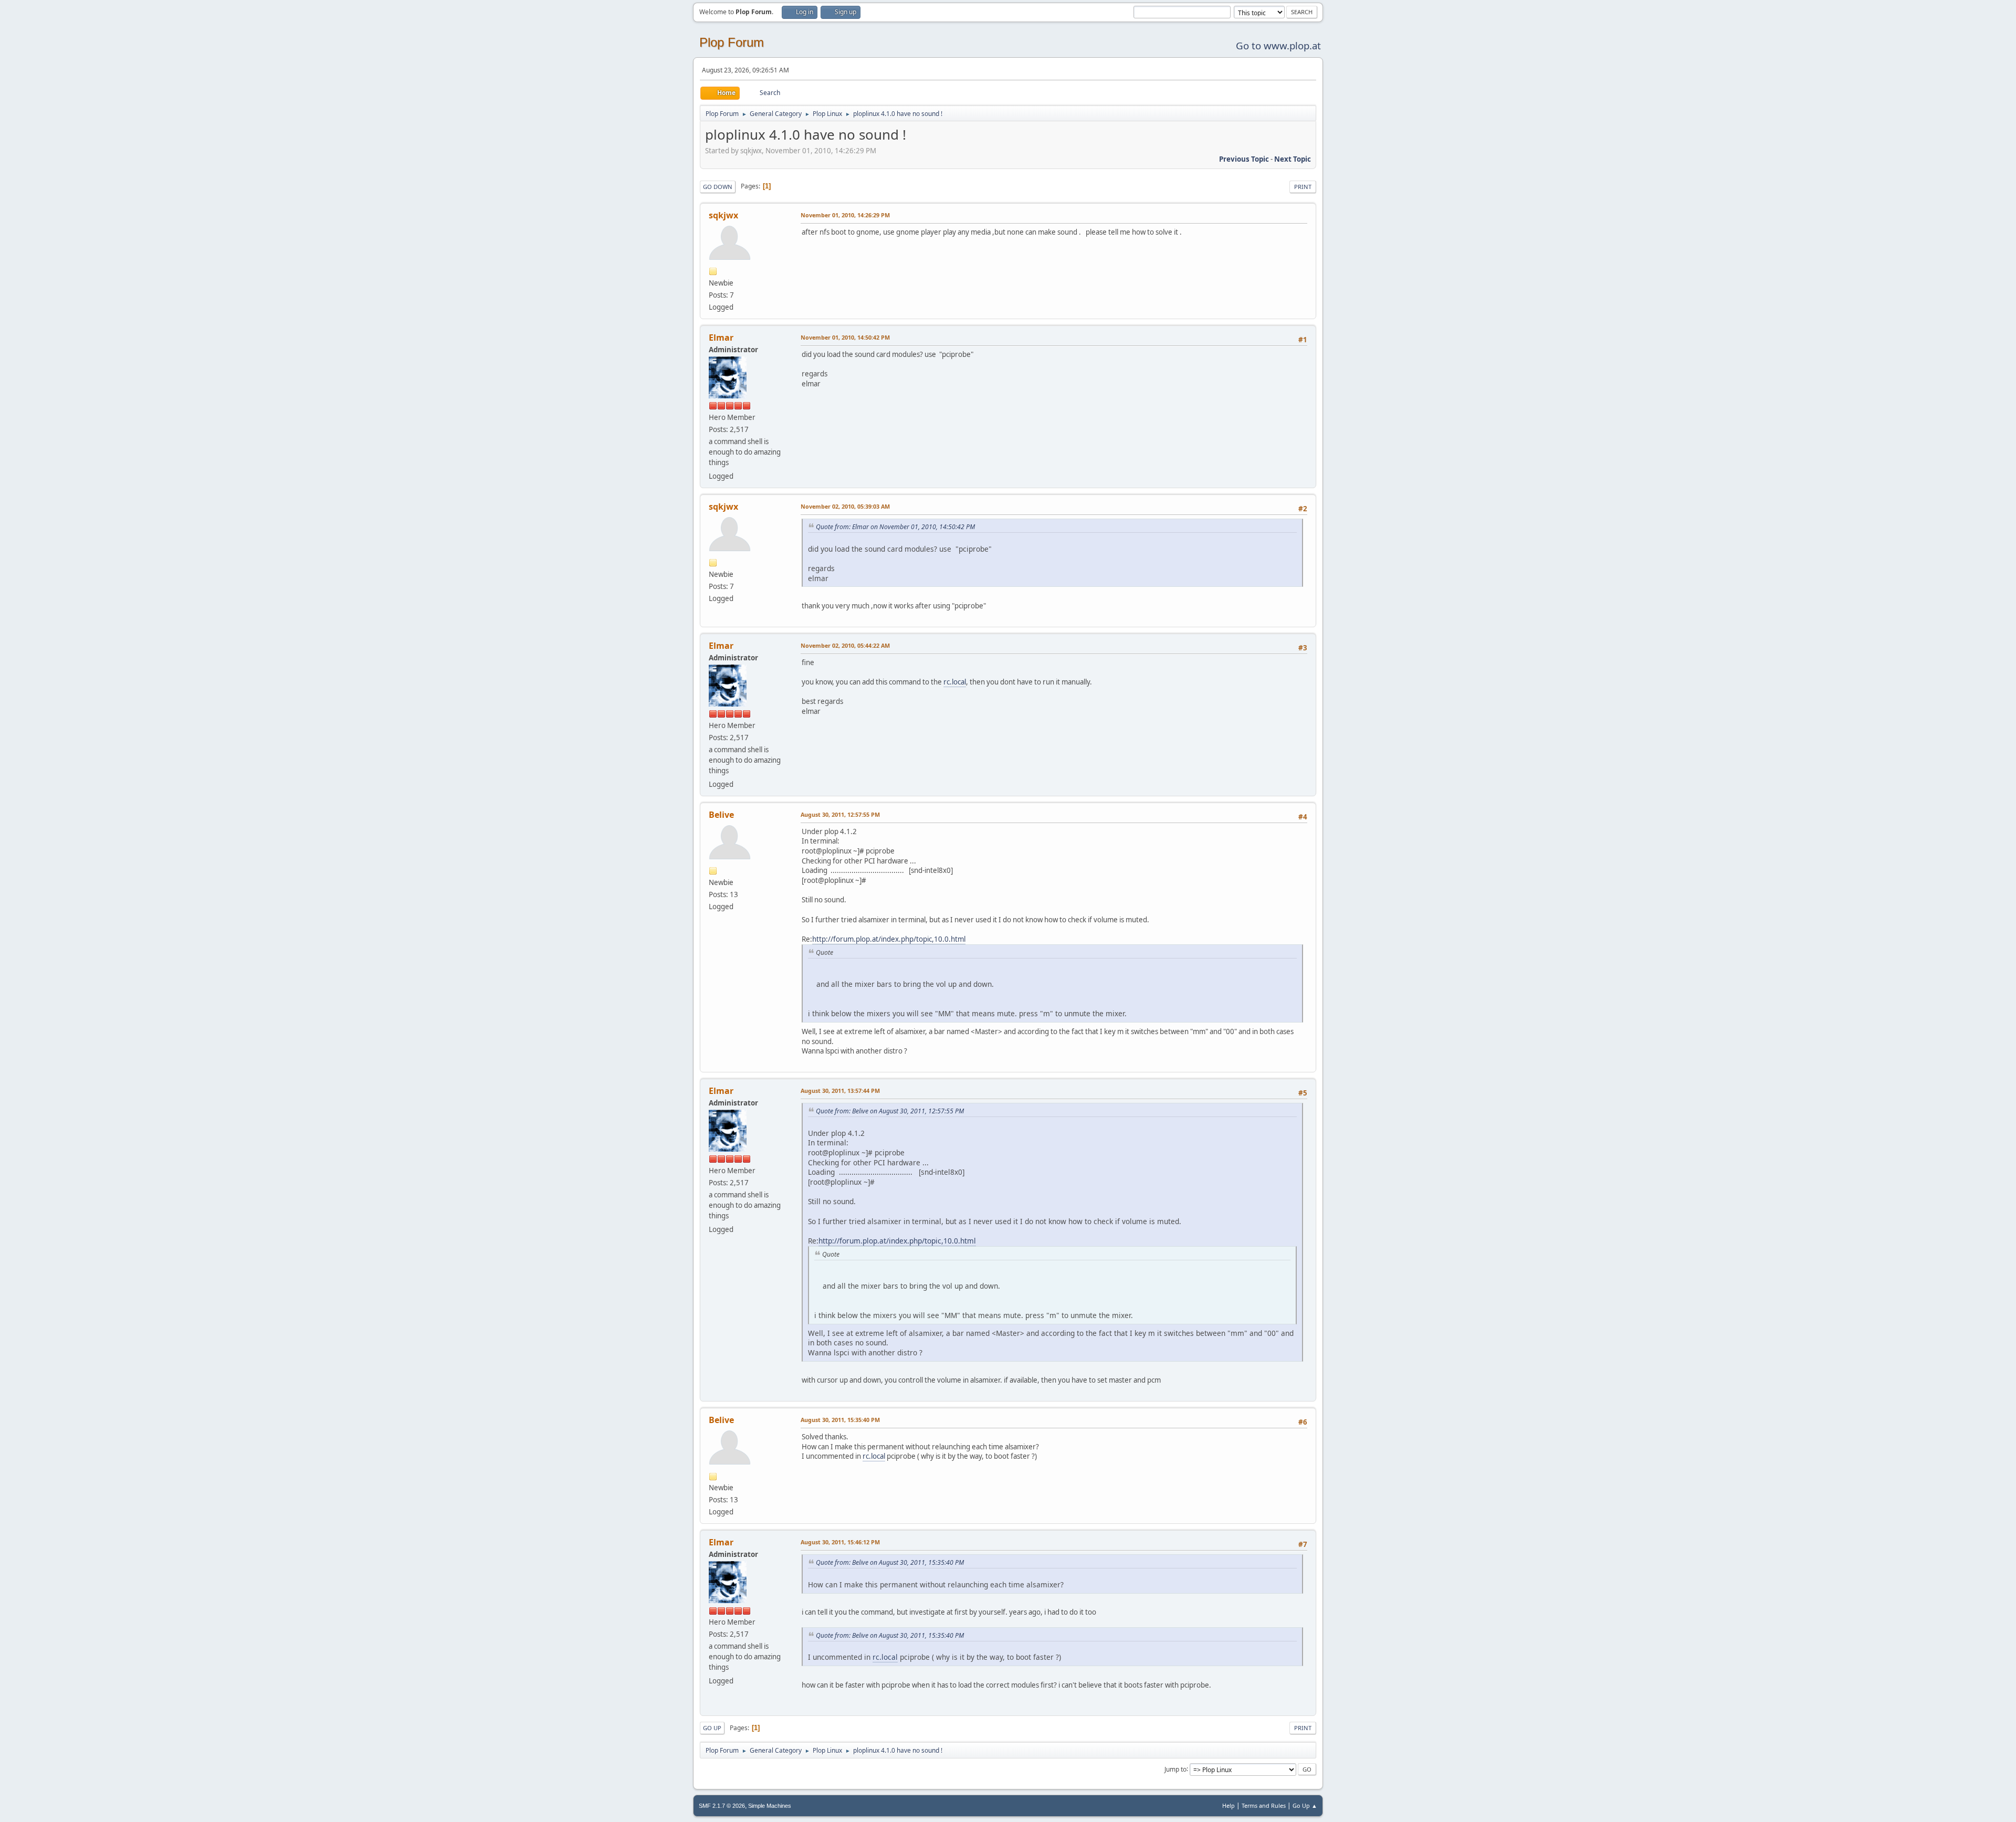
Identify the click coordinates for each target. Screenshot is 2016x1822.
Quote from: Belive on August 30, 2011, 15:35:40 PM (890, 1562)
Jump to (1175, 1769)
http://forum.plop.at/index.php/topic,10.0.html (889, 939)
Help (1228, 1805)
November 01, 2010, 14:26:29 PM (845, 215)
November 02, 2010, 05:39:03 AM (845, 506)
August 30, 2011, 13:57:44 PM (840, 1091)
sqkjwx (723, 215)
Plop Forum (732, 42)
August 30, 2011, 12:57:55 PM (840, 814)
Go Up (712, 1728)
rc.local (955, 682)
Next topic (1293, 159)
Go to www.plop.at (1278, 45)
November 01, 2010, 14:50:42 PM (845, 337)
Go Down (718, 187)
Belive (721, 815)
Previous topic (1244, 159)
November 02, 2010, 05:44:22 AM (845, 645)
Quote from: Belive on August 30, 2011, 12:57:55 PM (890, 1111)
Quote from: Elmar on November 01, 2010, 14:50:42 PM (895, 527)
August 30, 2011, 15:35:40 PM (840, 1420)
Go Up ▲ (1305, 1805)
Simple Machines (770, 1806)
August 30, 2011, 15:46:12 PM (840, 1542)
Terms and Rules (1264, 1805)
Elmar (721, 338)
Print (1303, 187)
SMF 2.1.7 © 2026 (722, 1806)
